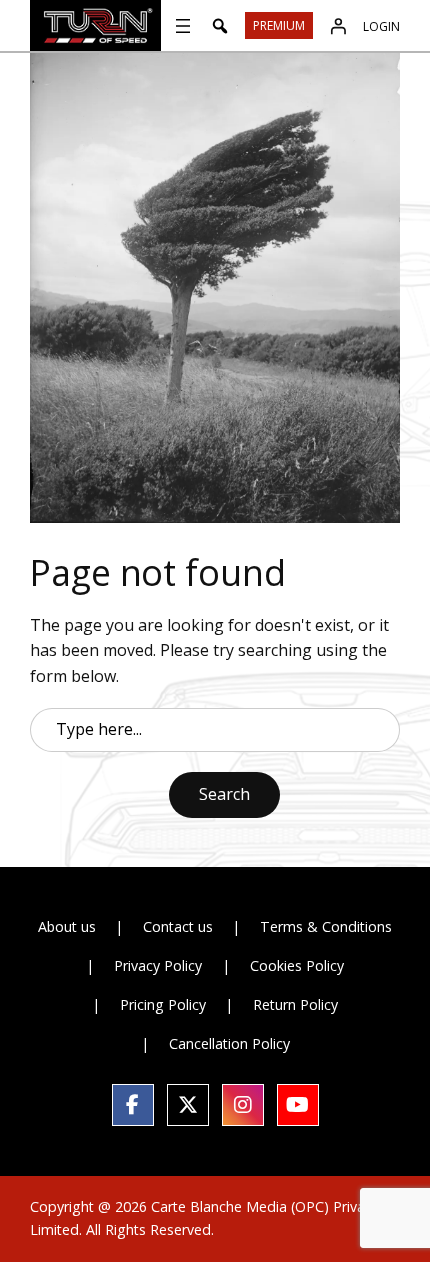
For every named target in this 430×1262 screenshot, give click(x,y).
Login (381, 26)
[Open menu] (183, 26)
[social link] (133, 1105)
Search (224, 794)
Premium (279, 25)
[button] (220, 26)
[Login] (338, 26)
